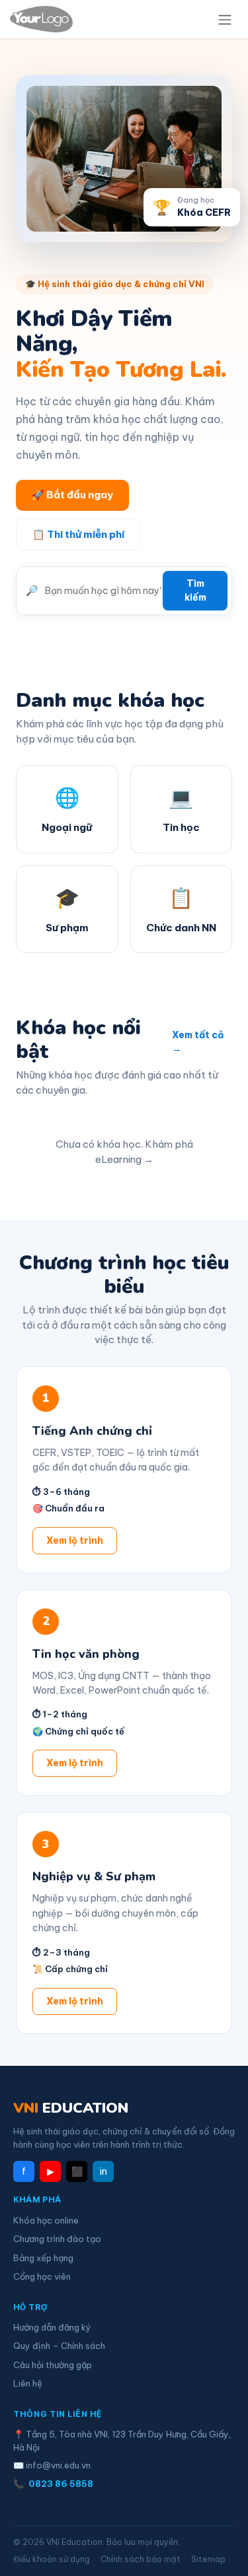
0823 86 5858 (61, 2484)
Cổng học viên (42, 2276)
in (103, 2171)
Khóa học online (46, 2220)
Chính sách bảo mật (141, 2559)
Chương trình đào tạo (57, 2239)
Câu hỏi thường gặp (53, 2365)
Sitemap (208, 2559)
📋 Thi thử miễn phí (78, 534)
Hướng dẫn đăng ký (52, 2327)
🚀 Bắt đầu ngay (72, 495)
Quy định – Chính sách (59, 2346)
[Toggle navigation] (225, 19)
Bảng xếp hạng (43, 2258)
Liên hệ (28, 2383)
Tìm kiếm (195, 590)
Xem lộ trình (75, 1540)
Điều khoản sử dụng (52, 2559)
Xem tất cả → (198, 1042)
